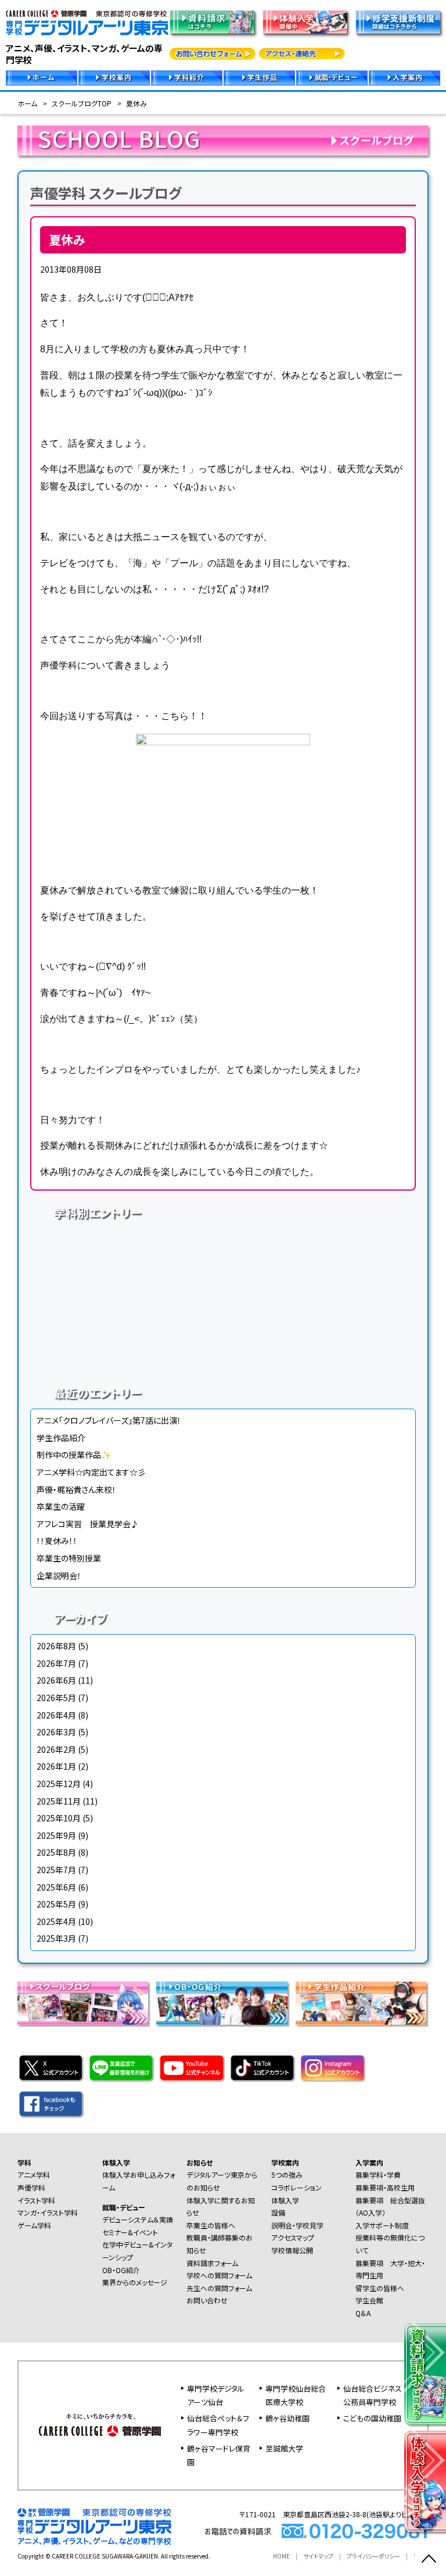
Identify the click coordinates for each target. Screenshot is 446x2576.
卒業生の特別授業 (69, 1558)
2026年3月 (56, 1732)
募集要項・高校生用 (385, 2187)
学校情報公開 (292, 2250)
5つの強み (287, 2175)
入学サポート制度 (382, 2225)
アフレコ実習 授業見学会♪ (88, 1524)
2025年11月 (59, 1801)
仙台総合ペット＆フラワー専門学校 (218, 2425)
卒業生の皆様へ (211, 2225)
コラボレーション (296, 2187)
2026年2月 (56, 1749)
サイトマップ (318, 2556)
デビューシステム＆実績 (138, 2219)
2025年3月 (56, 1938)
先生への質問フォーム (219, 2288)
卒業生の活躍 (61, 1506)
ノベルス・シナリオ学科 (322, 1313)
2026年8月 (56, 1646)
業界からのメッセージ (135, 2282)
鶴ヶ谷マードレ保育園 (219, 2455)
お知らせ (199, 2162)
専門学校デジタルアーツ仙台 (216, 2395)
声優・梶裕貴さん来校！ (76, 1489)
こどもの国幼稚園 (372, 2418)
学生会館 (369, 2300)
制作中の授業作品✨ (74, 1455)
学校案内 (285, 2162)
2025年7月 (56, 1870)
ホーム (27, 103)
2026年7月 (56, 1663)
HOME (281, 2556)
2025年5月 (56, 1904)
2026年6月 (56, 1680)
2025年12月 (59, 1784)
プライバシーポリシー (373, 2556)
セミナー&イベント (130, 2232)
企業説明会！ (59, 1575)
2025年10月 (59, 1818)
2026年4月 (56, 1715)
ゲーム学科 (124, 1313)
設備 (278, 2212)
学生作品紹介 (61, 1438)
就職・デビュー (124, 2207)
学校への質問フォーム (219, 2275)
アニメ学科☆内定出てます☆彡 (91, 1472)
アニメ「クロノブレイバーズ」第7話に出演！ (109, 1420)
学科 (24, 2162)
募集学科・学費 (378, 2175)
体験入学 (116, 2162)
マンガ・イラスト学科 (322, 1278)
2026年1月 (56, 1766)
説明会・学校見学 (297, 2225)
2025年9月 (56, 1835)
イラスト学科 (124, 1278)
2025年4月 (56, 1921)
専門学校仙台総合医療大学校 (296, 2395)
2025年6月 (56, 1887)
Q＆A (363, 2313)
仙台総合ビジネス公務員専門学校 (373, 2395)
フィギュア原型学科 (124, 1348)
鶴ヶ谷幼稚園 (287, 2418)
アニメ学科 (124, 1243)
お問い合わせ (207, 2300)
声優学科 (322, 1243)
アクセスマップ (293, 2237)
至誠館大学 (284, 2448)
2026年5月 (56, 1698)
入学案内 (369, 2162)
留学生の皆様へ (380, 2288)
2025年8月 (56, 1852)
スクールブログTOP (82, 103)
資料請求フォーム (212, 2263)
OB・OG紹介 (121, 2270)
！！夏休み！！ (57, 1541)
